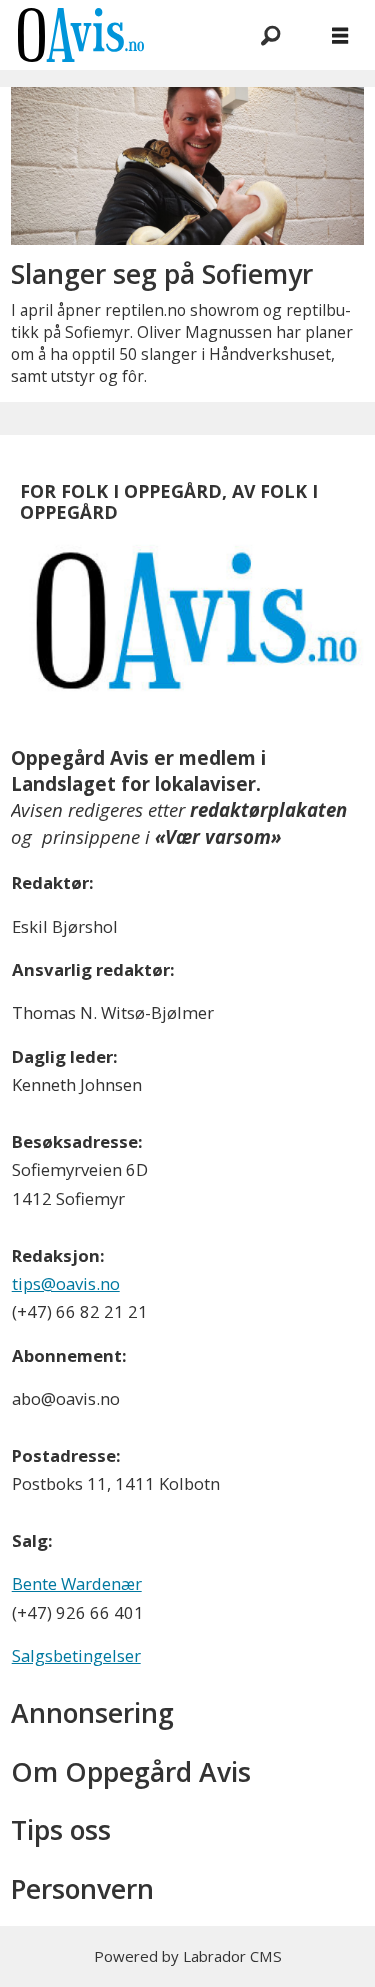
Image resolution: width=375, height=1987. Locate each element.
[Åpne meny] (340, 35)
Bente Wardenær (77, 1583)
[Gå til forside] (111, 34)
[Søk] (270, 35)
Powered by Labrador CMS (188, 1956)
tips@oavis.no (66, 1283)
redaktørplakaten (268, 809)
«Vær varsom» (218, 836)
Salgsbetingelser (76, 1655)
